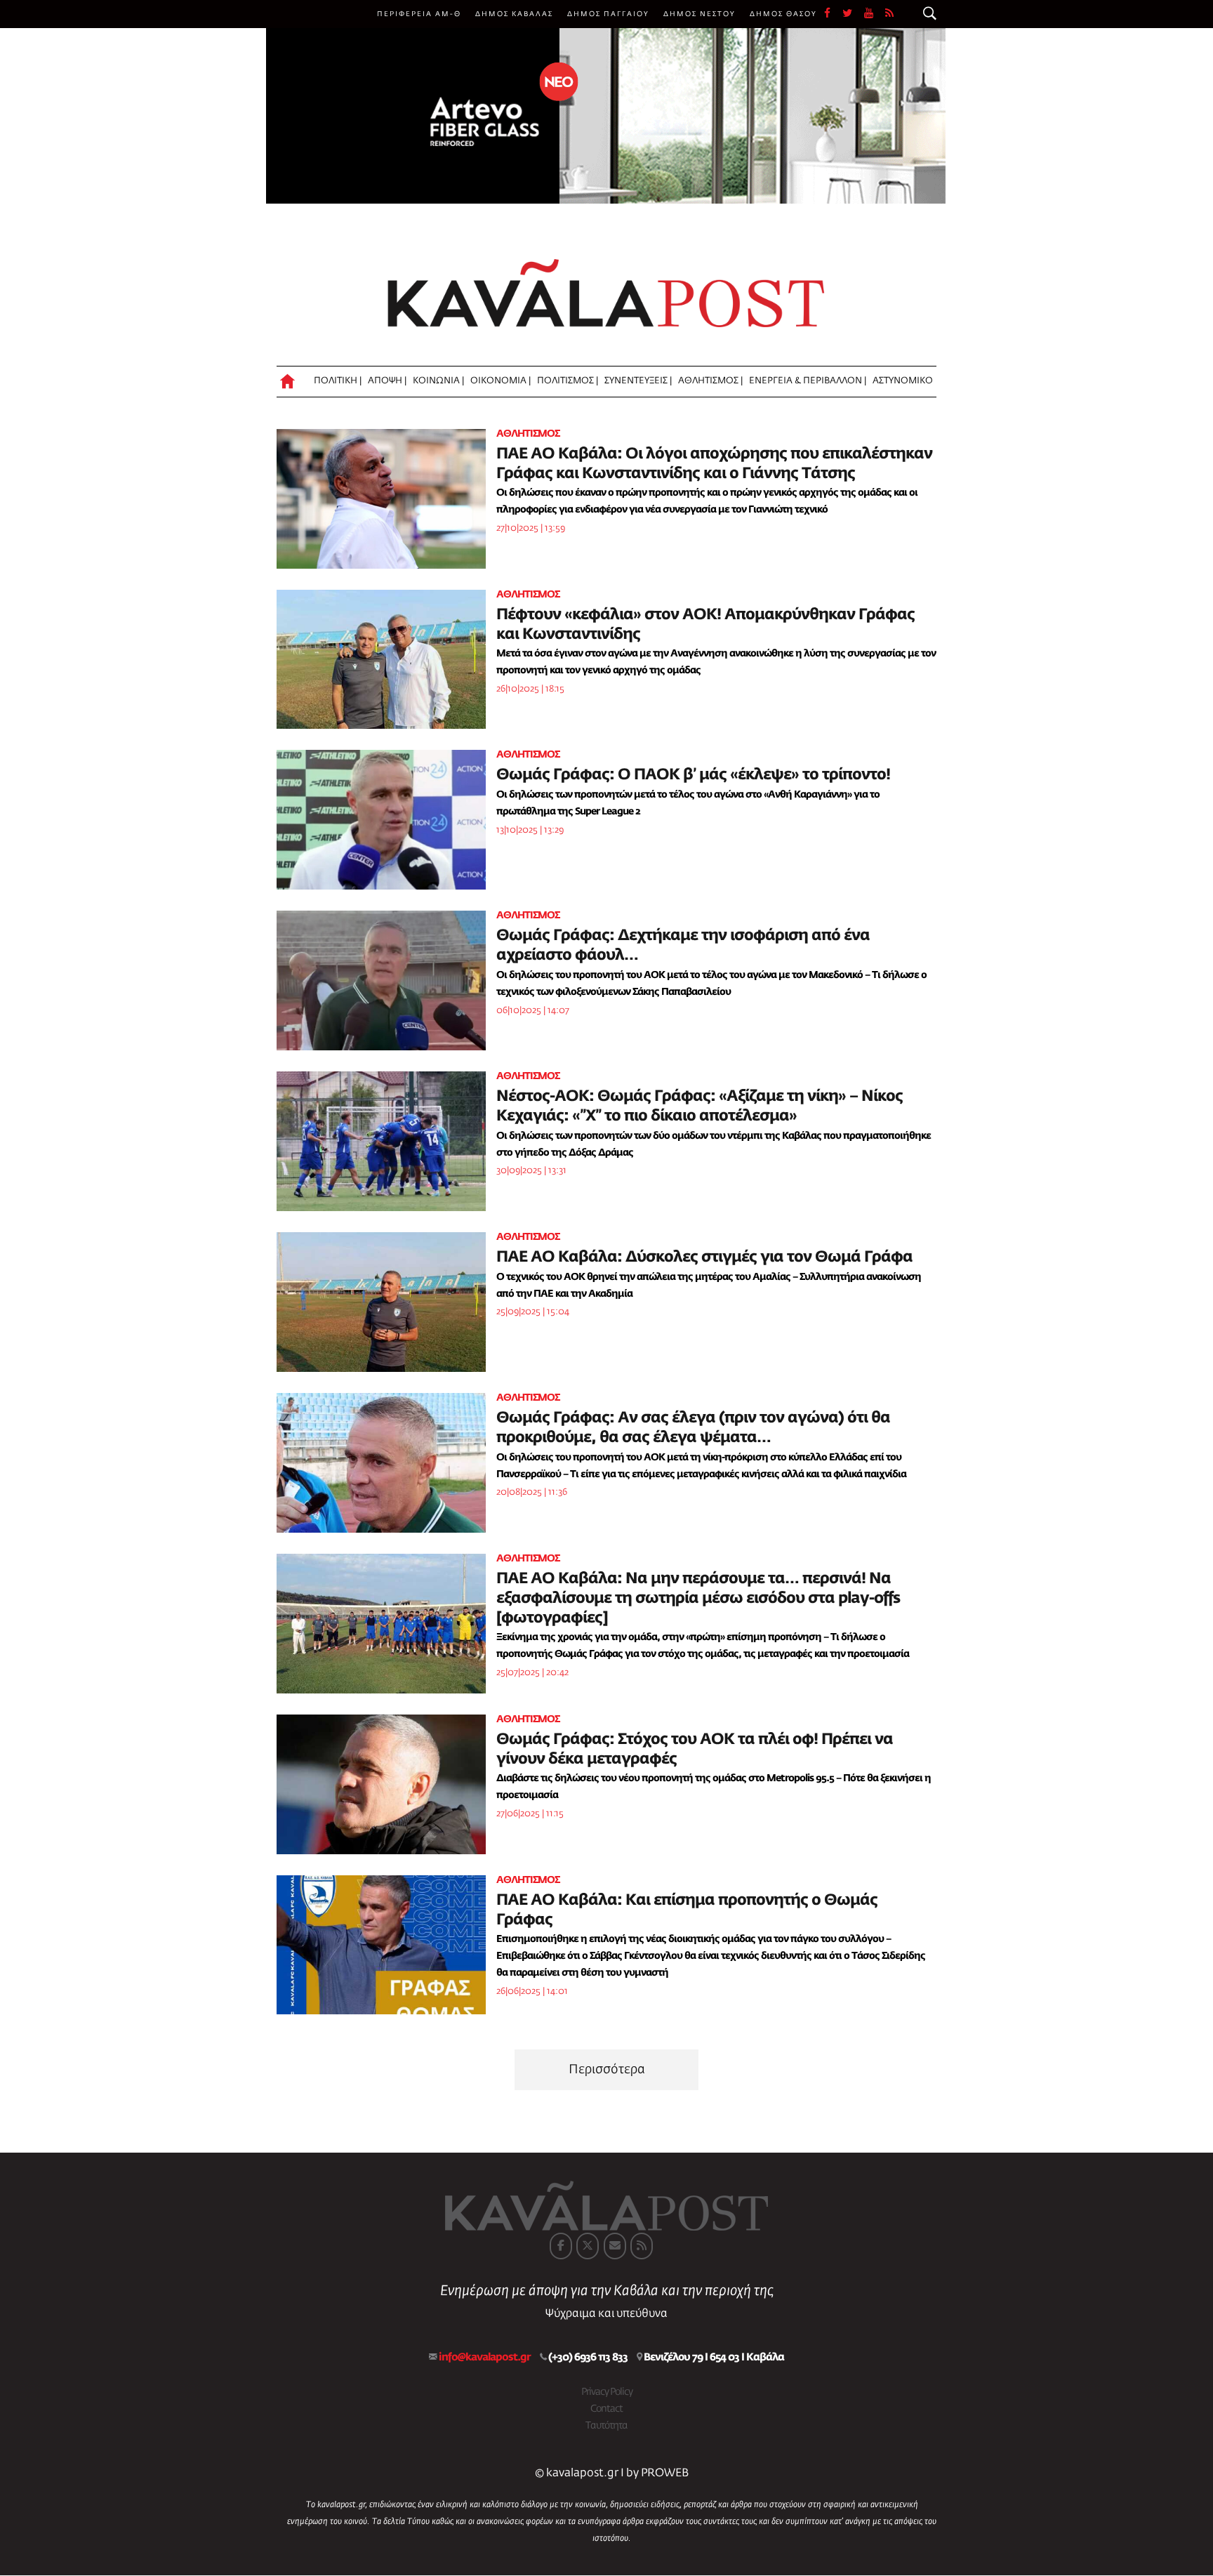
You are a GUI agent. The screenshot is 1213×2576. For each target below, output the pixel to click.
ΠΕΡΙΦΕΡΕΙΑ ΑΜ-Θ (419, 14)
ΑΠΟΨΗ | (387, 381)
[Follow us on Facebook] (833, 14)
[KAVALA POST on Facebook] (561, 2246)
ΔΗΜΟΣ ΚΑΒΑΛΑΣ (514, 14)
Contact (606, 2409)
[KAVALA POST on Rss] (642, 2246)
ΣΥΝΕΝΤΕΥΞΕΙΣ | (638, 381)
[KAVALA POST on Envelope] (615, 2246)
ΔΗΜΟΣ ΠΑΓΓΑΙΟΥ (608, 14)
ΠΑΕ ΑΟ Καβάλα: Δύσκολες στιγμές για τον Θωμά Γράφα (704, 1257)
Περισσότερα (607, 2070)
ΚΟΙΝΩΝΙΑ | (438, 381)
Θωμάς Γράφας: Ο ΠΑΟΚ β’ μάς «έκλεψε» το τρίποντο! (693, 775)
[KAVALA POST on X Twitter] (588, 2246)
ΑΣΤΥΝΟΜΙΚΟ (903, 381)
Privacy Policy (607, 2392)
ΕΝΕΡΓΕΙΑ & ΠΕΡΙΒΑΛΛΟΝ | (808, 381)
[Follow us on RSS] (890, 14)
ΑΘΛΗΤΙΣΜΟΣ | (710, 381)
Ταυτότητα (606, 2426)
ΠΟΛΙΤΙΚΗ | (338, 381)
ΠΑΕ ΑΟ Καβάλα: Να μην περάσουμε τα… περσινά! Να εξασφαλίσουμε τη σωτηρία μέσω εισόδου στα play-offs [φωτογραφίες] (698, 1599)
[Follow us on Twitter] (853, 14)
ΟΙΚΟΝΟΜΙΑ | (501, 381)
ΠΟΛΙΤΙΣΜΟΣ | (568, 381)
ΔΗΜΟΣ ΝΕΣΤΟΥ (700, 14)
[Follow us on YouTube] (875, 14)
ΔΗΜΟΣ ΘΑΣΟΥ (783, 14)
